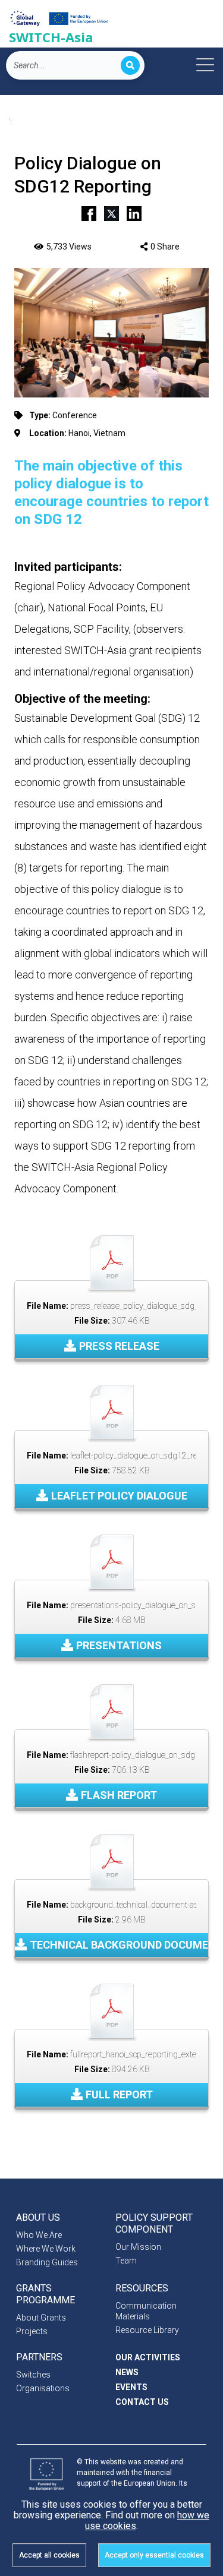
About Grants (41, 2318)
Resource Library (147, 2330)
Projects (32, 2331)
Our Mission (138, 2247)
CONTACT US (142, 2402)
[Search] (130, 65)
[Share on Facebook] (89, 212)
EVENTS (131, 2387)
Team (126, 2261)
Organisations (43, 2388)
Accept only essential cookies (154, 2555)
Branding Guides (47, 2262)
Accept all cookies (49, 2555)
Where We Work (46, 2249)
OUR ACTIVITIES (148, 2357)
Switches (33, 2375)
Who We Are (39, 2235)
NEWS (127, 2372)
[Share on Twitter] (111, 212)
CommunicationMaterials (146, 2311)
